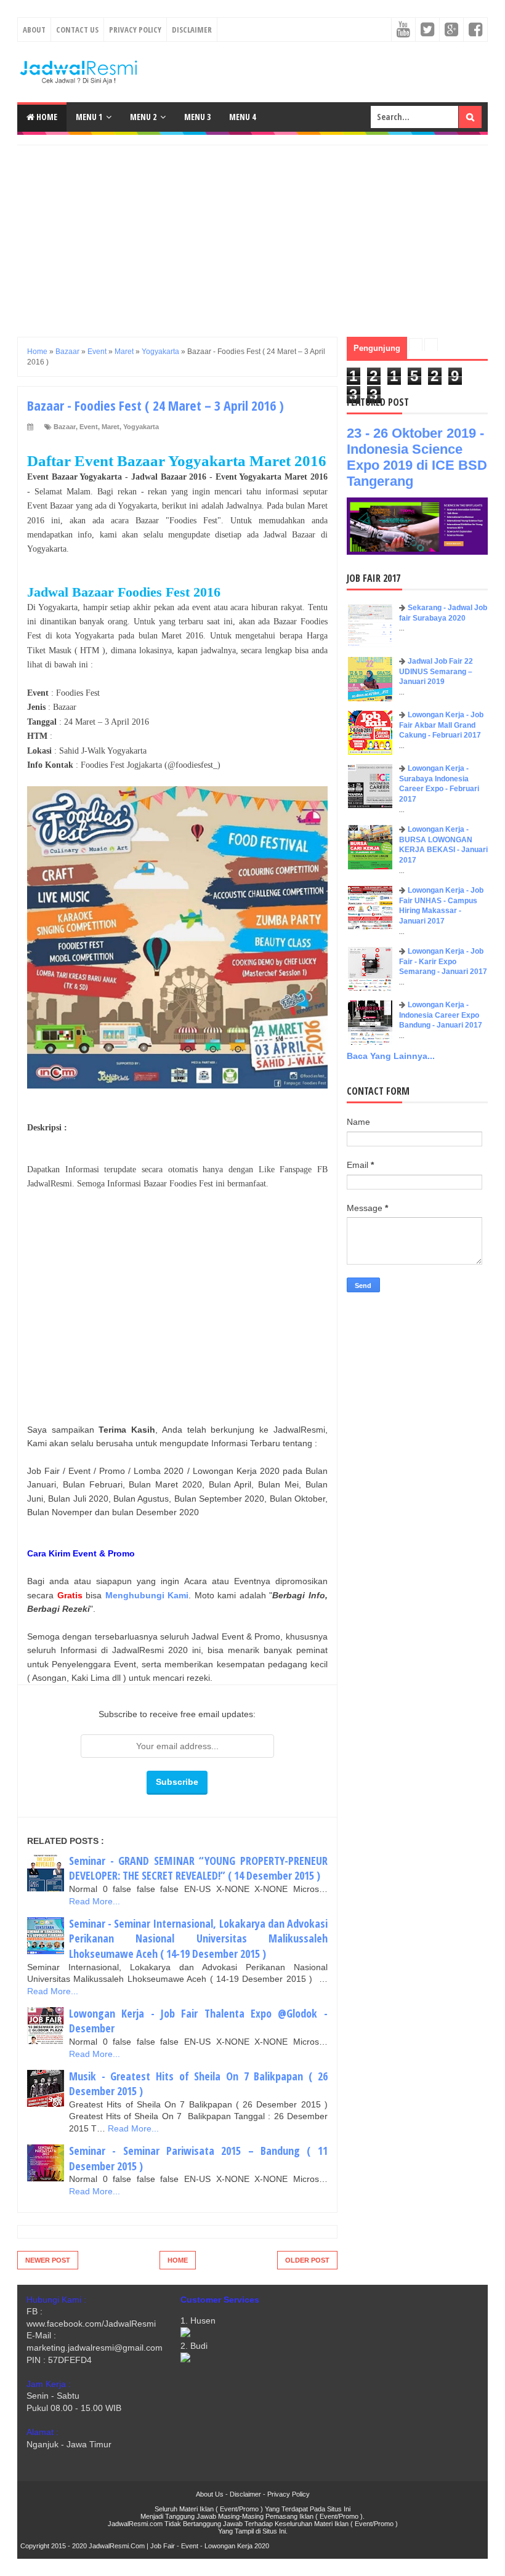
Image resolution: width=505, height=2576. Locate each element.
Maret (111, 427)
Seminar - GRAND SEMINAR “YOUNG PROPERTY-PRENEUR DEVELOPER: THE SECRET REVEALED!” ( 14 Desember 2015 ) (198, 1868)
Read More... (95, 1901)
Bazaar (65, 427)
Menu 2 (143, 117)
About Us (210, 2494)
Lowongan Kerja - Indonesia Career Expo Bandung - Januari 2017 (441, 1015)
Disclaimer (192, 30)
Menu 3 (197, 117)
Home (46, 117)
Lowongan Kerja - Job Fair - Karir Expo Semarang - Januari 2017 (443, 962)
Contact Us (77, 30)
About (34, 30)
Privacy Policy (135, 30)
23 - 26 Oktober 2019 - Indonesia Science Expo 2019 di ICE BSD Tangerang (417, 457)
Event (89, 427)
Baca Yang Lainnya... (391, 1056)
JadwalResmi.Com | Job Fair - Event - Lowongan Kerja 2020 (179, 2546)
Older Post (307, 2260)
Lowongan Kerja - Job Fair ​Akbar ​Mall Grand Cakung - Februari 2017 (441, 725)
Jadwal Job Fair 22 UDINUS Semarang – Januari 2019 (436, 672)
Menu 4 (242, 117)
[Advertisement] (252, 231)
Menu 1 (89, 117)
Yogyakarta (141, 427)
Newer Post (48, 2260)
